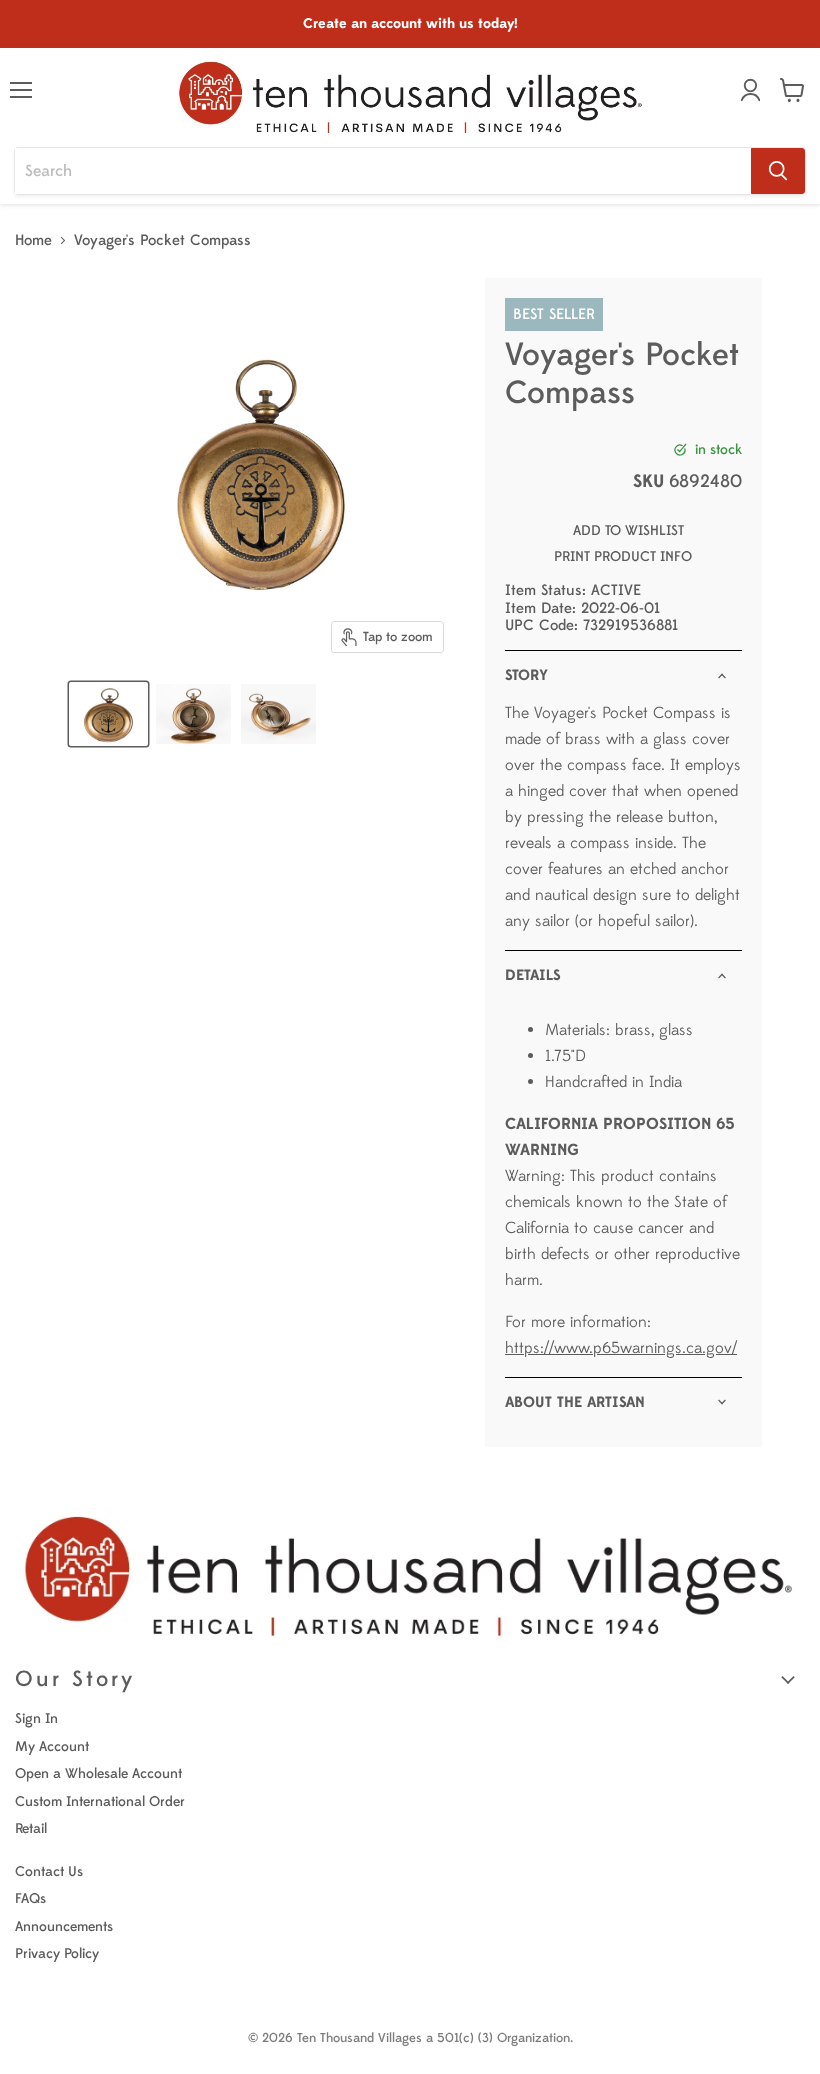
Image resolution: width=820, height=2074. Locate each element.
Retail (31, 1828)
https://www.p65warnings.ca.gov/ (621, 1348)
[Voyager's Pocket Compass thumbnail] (108, 714)
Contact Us (49, 1871)
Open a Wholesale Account (98, 1773)
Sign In (36, 1718)
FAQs (30, 1898)
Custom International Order (100, 1801)
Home (33, 240)
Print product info (623, 556)
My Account (52, 1746)
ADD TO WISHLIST (628, 530)
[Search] (778, 171)
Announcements (64, 1926)
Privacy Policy (57, 1953)
